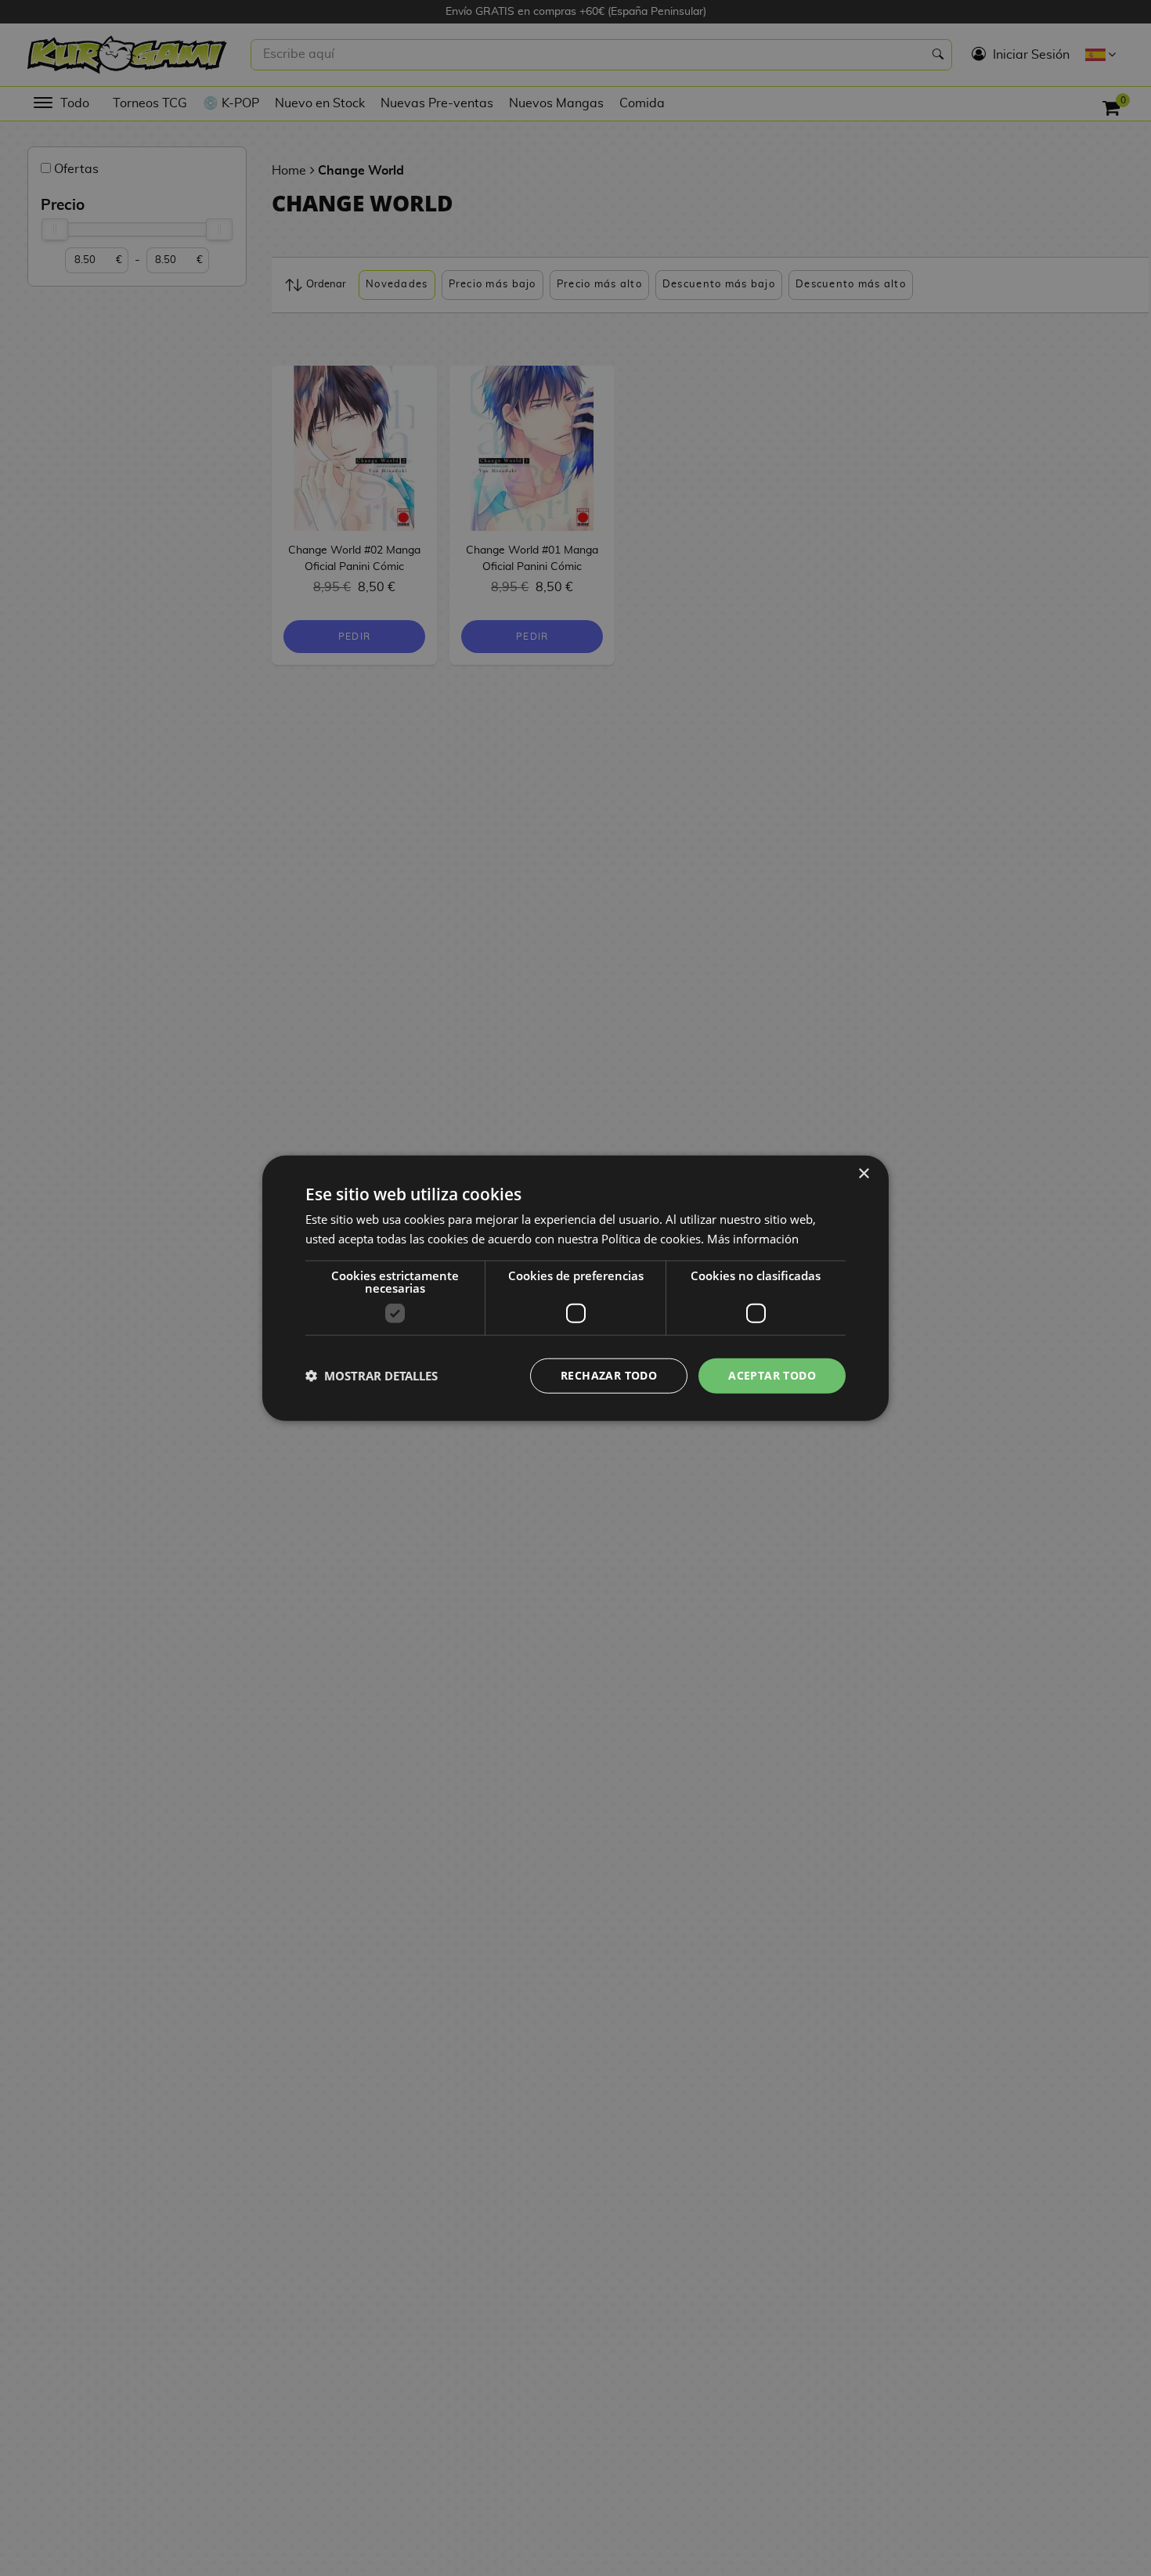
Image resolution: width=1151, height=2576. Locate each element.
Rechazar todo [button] (609, 1375)
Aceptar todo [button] (772, 1375)
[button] (372, 1376)
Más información (753, 1239)
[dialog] (575, 1288)
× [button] (863, 1174)
